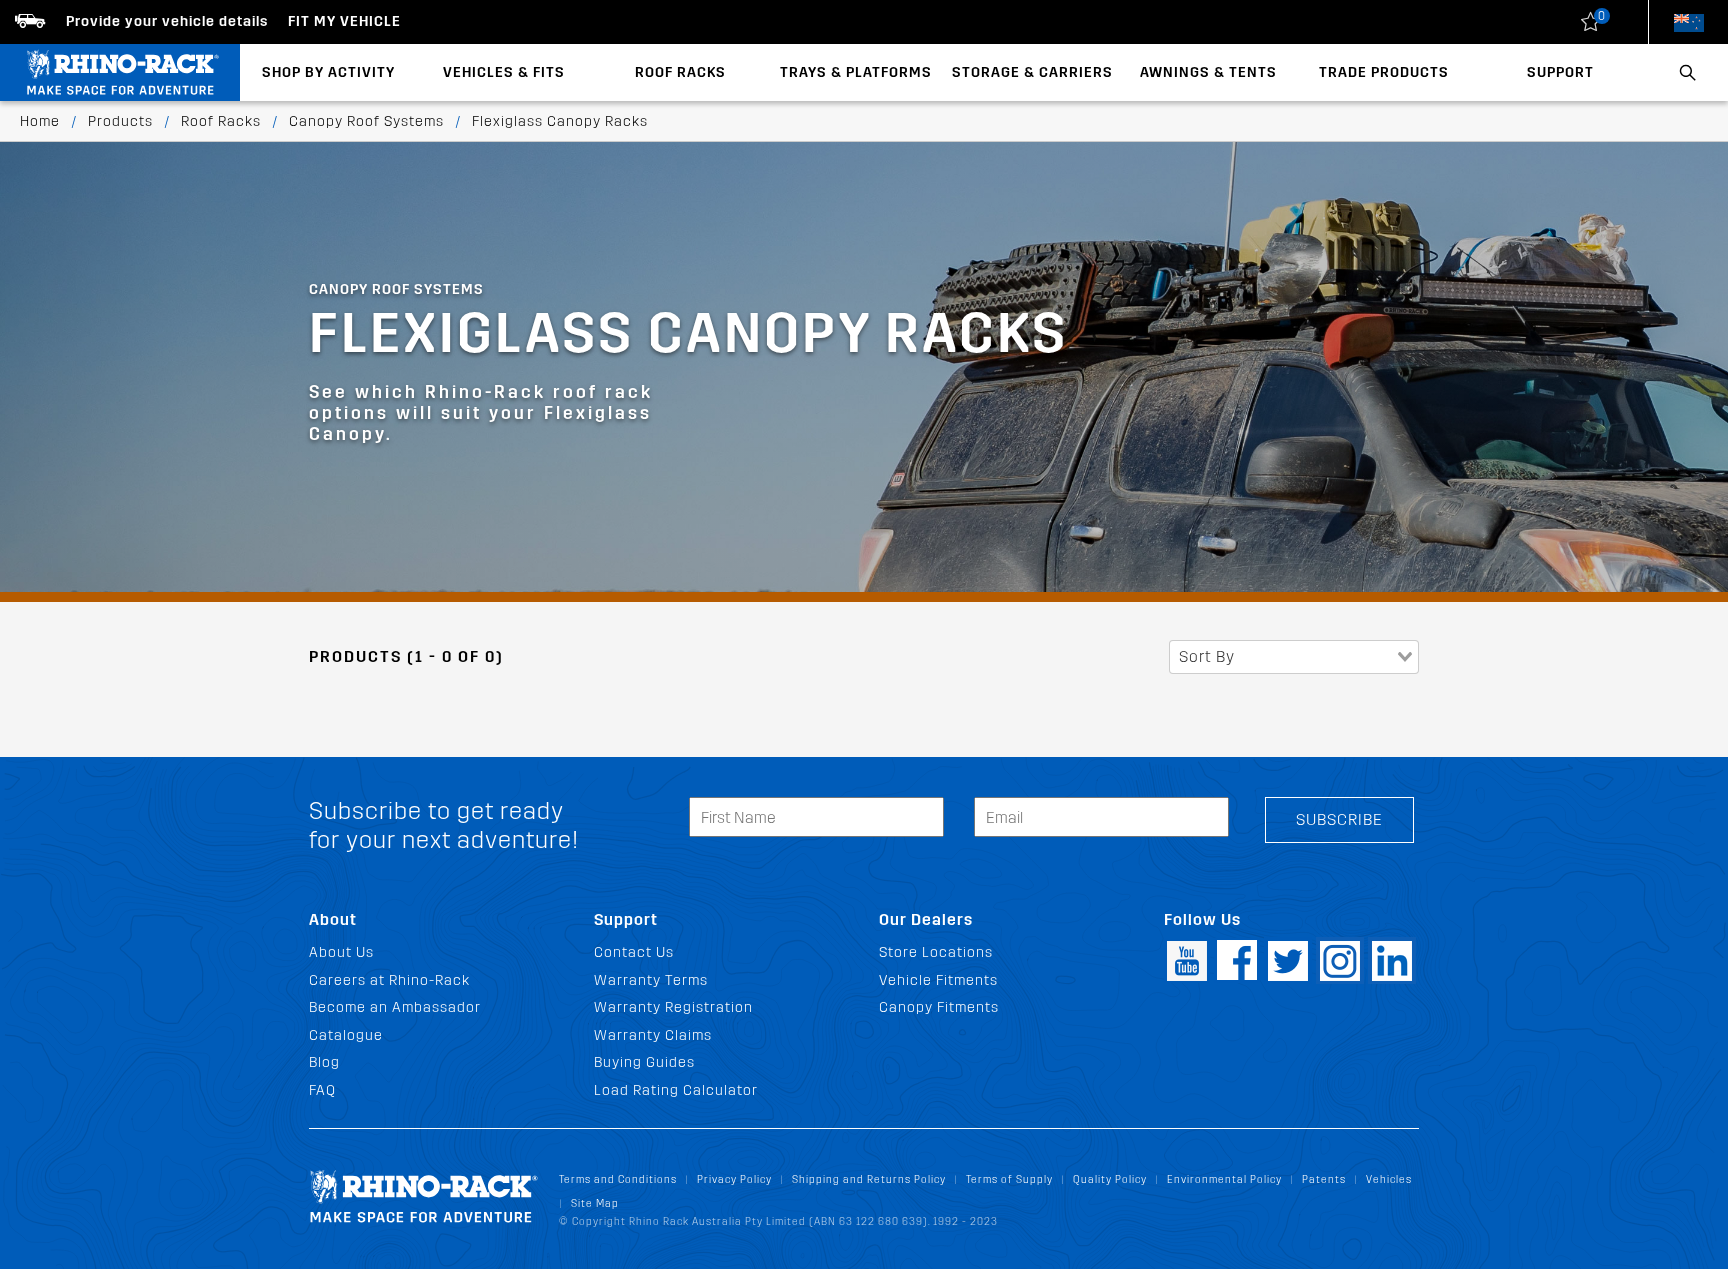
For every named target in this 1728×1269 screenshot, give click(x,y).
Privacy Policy (734, 1179)
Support (1560, 72)
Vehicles (1389, 1179)
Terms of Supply (1009, 1179)
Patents (1324, 1179)
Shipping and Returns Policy (869, 1179)
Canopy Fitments (939, 1007)
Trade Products (1384, 72)
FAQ (322, 1090)
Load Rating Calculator (676, 1090)
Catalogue (346, 1035)
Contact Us (634, 952)
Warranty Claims (653, 1035)
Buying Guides (644, 1062)
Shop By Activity (328, 72)
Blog (324, 1062)
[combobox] (1294, 657)
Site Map (595, 1203)
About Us (341, 952)
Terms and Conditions (618, 1179)
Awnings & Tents (1208, 72)
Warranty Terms (651, 980)
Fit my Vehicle (344, 21)
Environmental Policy (1224, 1179)
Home (40, 121)
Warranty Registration (673, 1007)
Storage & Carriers (1032, 72)
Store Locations (936, 952)
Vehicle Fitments (938, 980)
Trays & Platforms (856, 72)
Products (120, 121)
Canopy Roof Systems (366, 121)
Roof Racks (680, 72)
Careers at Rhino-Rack (389, 980)
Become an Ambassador (395, 1007)
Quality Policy (1110, 1179)
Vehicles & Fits (504, 72)
